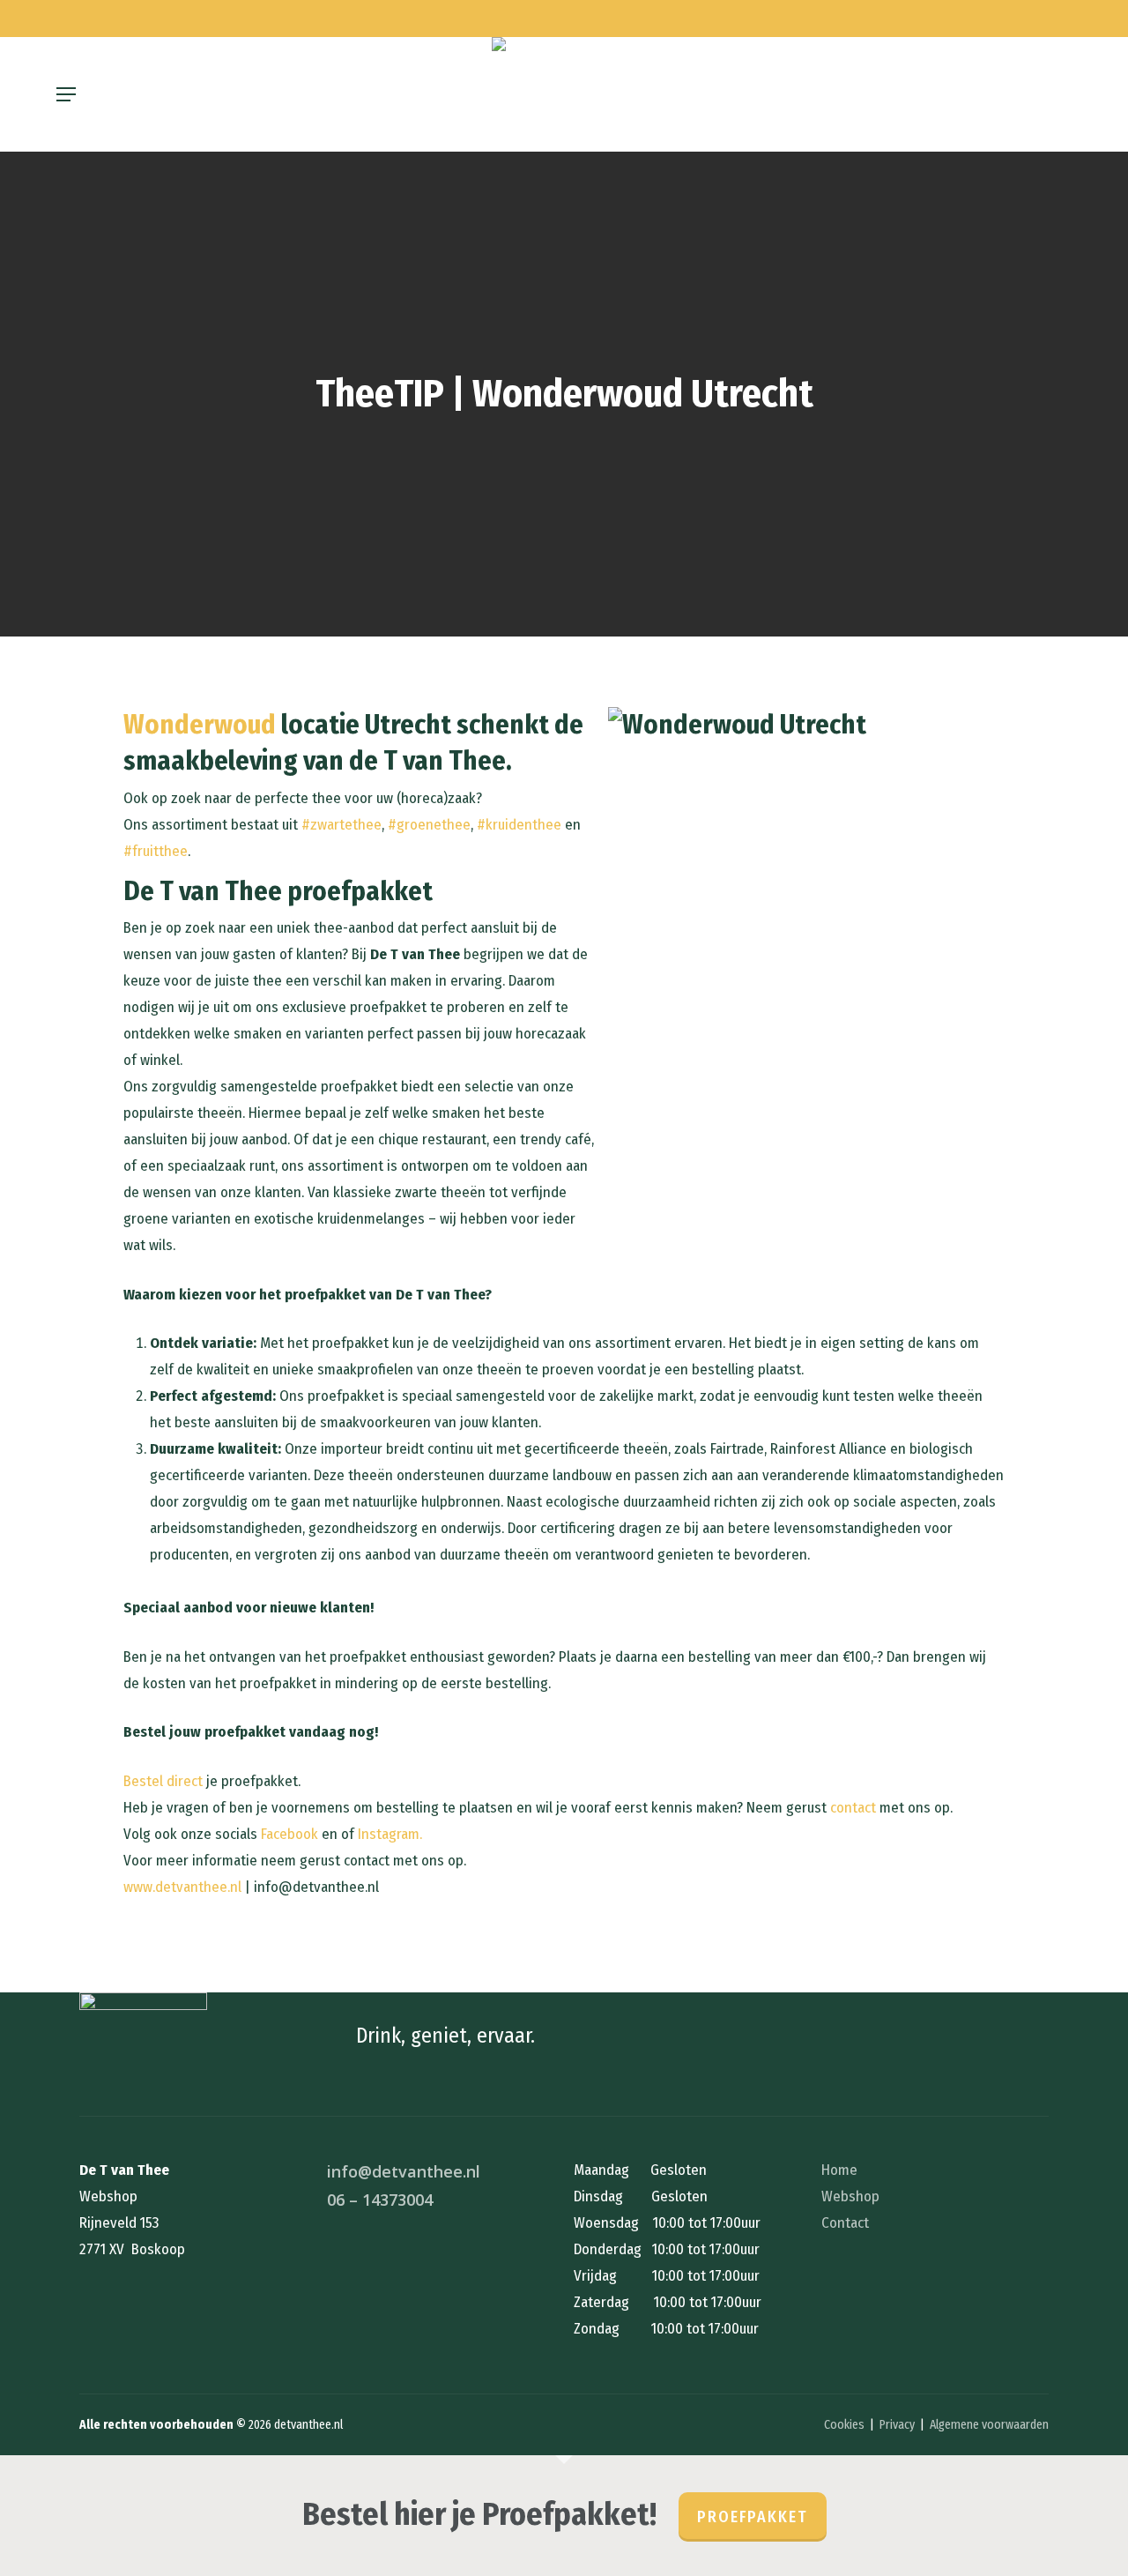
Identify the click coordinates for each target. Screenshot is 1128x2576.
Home (839, 2170)
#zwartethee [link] (341, 825)
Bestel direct (163, 1781)
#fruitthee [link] (156, 851)
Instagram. (390, 1834)
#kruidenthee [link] (519, 825)
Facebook (289, 1834)
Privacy (897, 2425)
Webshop (850, 2196)
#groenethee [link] (429, 825)
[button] (66, 94)
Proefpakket (753, 2517)
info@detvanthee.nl (404, 2171)
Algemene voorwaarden (989, 2425)
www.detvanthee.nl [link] (182, 1887)
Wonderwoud (200, 724)
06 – (380, 2200)
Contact (845, 2223)
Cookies (844, 2425)
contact (853, 1808)
